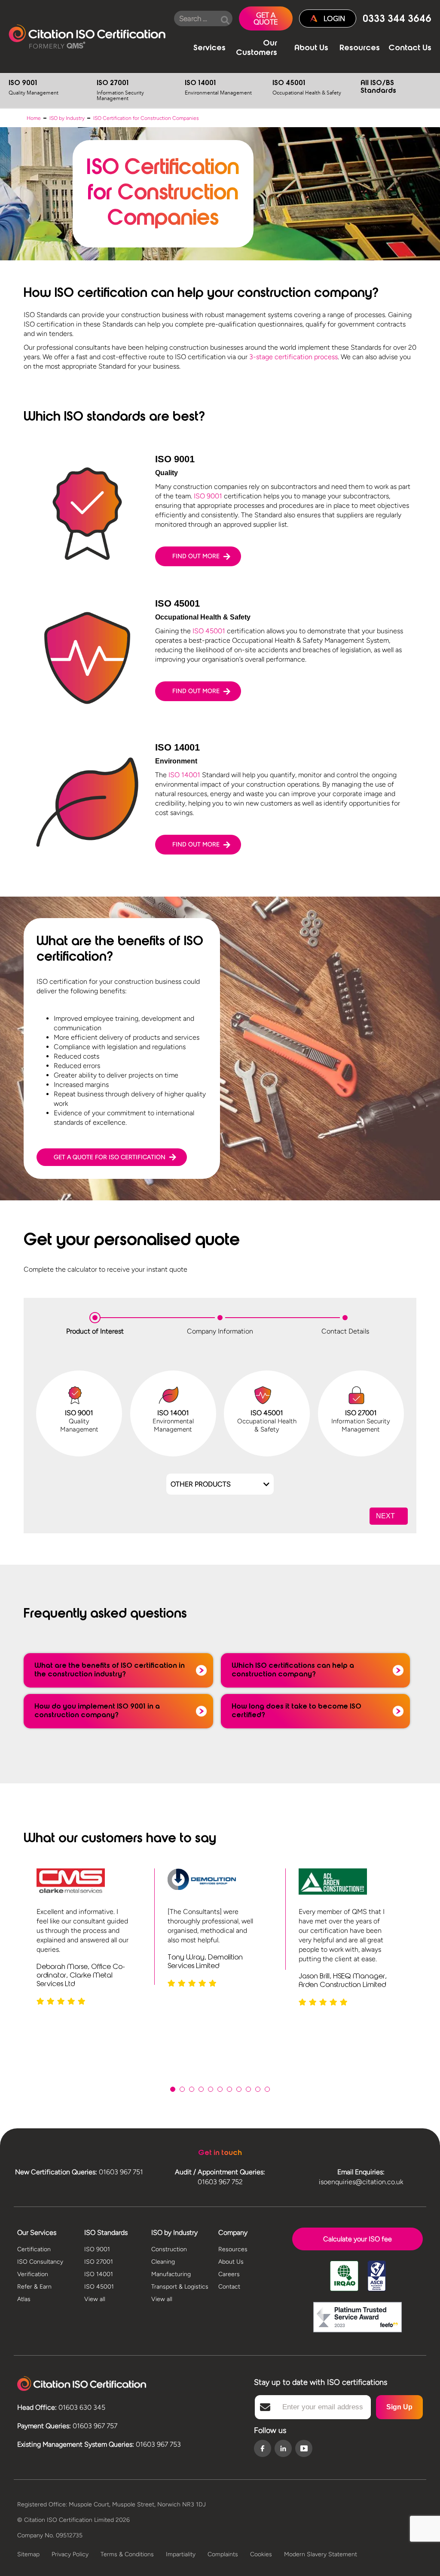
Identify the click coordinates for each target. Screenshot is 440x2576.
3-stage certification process (293, 357)
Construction (169, 2249)
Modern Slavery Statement (321, 2554)
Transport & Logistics (180, 2287)
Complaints (223, 2554)
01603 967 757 (95, 2426)
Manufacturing (171, 2274)
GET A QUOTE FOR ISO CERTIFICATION (110, 1157)
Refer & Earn (34, 2287)
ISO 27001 (120, 91)
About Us (311, 49)
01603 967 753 (158, 2444)
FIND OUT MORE (196, 556)
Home (34, 118)
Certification (34, 2249)
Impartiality (181, 2554)
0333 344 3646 (397, 20)
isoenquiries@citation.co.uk (361, 2182)
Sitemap (28, 2554)
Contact (229, 2287)
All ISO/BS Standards (378, 87)
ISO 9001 (34, 88)
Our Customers (257, 49)
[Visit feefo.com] (357, 2318)
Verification (33, 2274)
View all (95, 2299)
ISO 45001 (307, 88)
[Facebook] (263, 2449)
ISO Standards (106, 2233)
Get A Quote (266, 18)
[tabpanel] (89, 1937)
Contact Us (410, 49)
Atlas (24, 2299)
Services (209, 49)
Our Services (37, 2233)
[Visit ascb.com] (377, 2277)
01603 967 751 (121, 2172)
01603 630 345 (82, 2407)
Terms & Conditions (127, 2554)
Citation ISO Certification (87, 37)
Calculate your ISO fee (357, 2239)
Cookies (261, 2554)
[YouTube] (304, 2448)
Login (334, 18)
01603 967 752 (220, 2182)
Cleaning (163, 2262)
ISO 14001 (218, 88)
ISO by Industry (67, 118)
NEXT (385, 1516)
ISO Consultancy (40, 2262)
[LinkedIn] (283, 2449)
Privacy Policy (70, 2554)
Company (233, 2233)
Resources (360, 49)
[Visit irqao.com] (344, 2277)
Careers (229, 2274)
